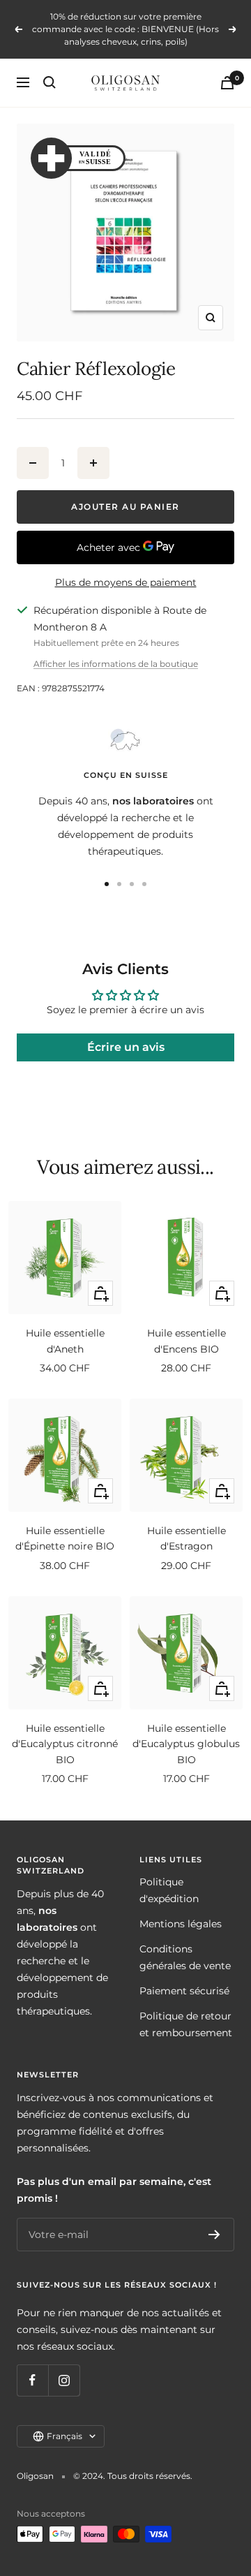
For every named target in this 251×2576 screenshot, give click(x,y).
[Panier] (227, 83)
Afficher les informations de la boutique (116, 664)
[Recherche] (50, 82)
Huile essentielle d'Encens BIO (187, 1341)
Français (64, 2436)
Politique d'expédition (169, 1890)
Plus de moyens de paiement (126, 582)
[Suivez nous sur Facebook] (32, 2380)
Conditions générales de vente (185, 1957)
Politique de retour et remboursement (186, 2024)
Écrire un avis (126, 1047)
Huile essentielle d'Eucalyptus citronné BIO (65, 1744)
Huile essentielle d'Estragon (187, 1538)
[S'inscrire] (214, 2235)
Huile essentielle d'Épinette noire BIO (65, 1538)
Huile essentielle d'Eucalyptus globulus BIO (186, 1744)
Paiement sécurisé (184, 1991)
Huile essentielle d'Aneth (65, 1341)
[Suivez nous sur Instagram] (64, 2380)
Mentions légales (181, 1924)
